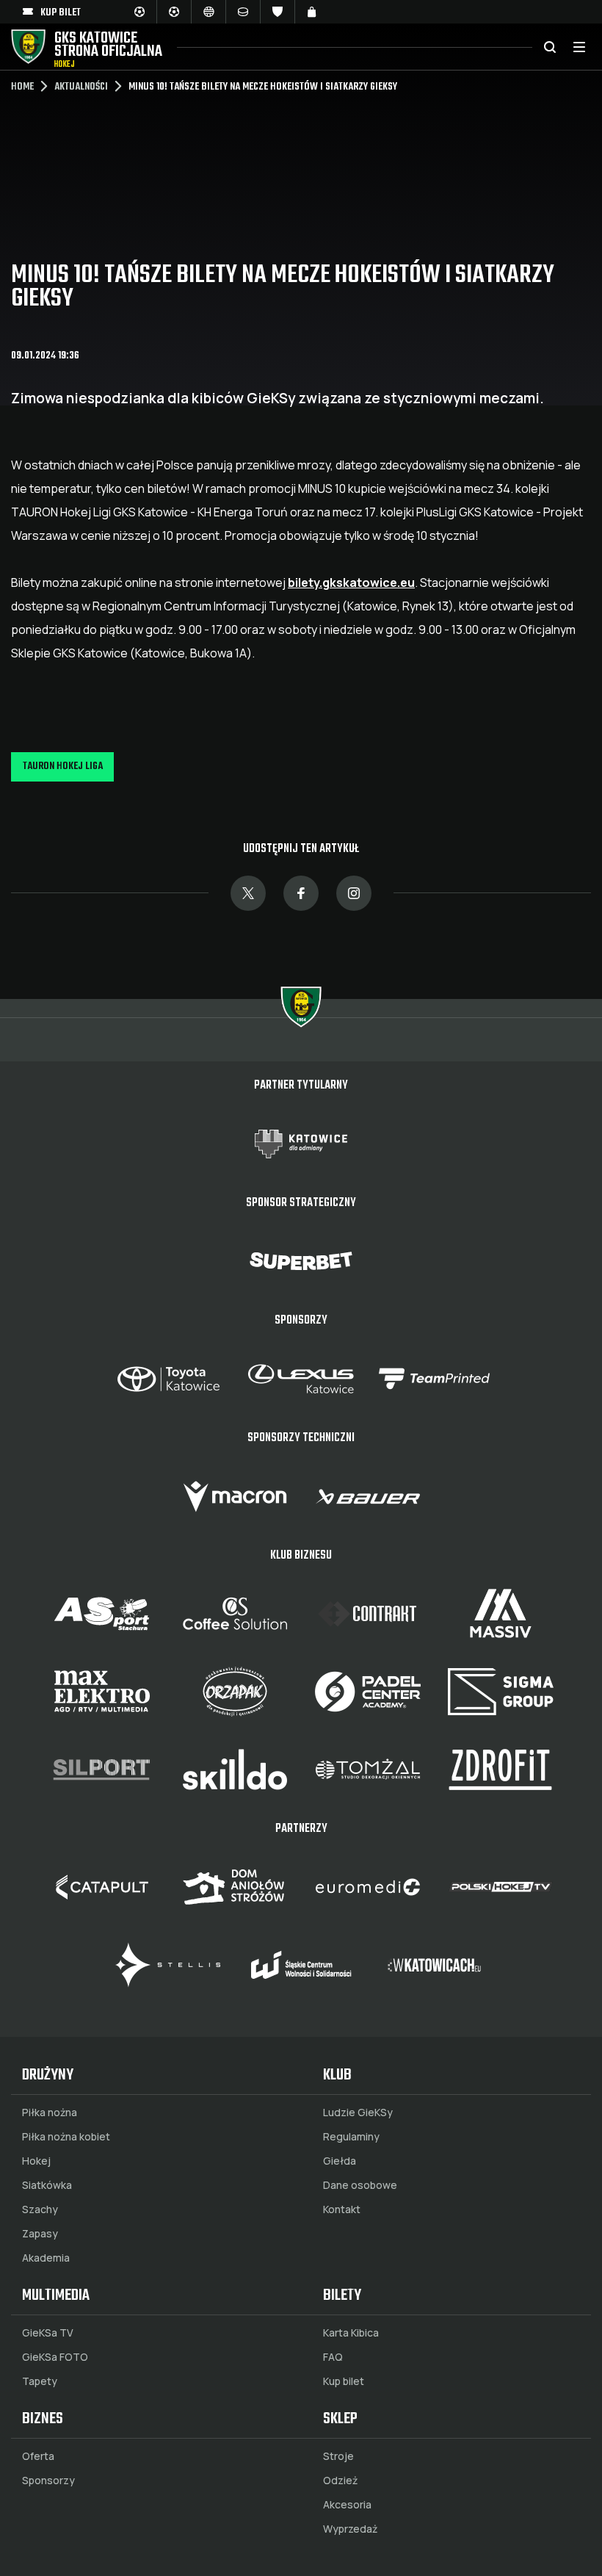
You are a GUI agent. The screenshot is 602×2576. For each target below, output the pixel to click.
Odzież (340, 2481)
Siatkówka (47, 2185)
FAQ (333, 2357)
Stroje (338, 2456)
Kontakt (342, 2209)
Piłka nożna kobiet (66, 2137)
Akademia (46, 2258)
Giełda (340, 2161)
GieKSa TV (48, 2333)
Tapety (40, 2381)
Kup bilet (344, 2381)
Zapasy (40, 2234)
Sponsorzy (48, 2481)
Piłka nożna (50, 2113)
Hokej (36, 2161)
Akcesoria (347, 2505)
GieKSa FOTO (55, 2357)
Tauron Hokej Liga (63, 766)
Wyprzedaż (350, 2529)
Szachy (40, 2209)
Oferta (38, 2456)
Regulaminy (351, 2137)
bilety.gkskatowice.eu (351, 582)
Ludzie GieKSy (358, 2113)
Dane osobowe (360, 2185)
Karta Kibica (351, 2333)
